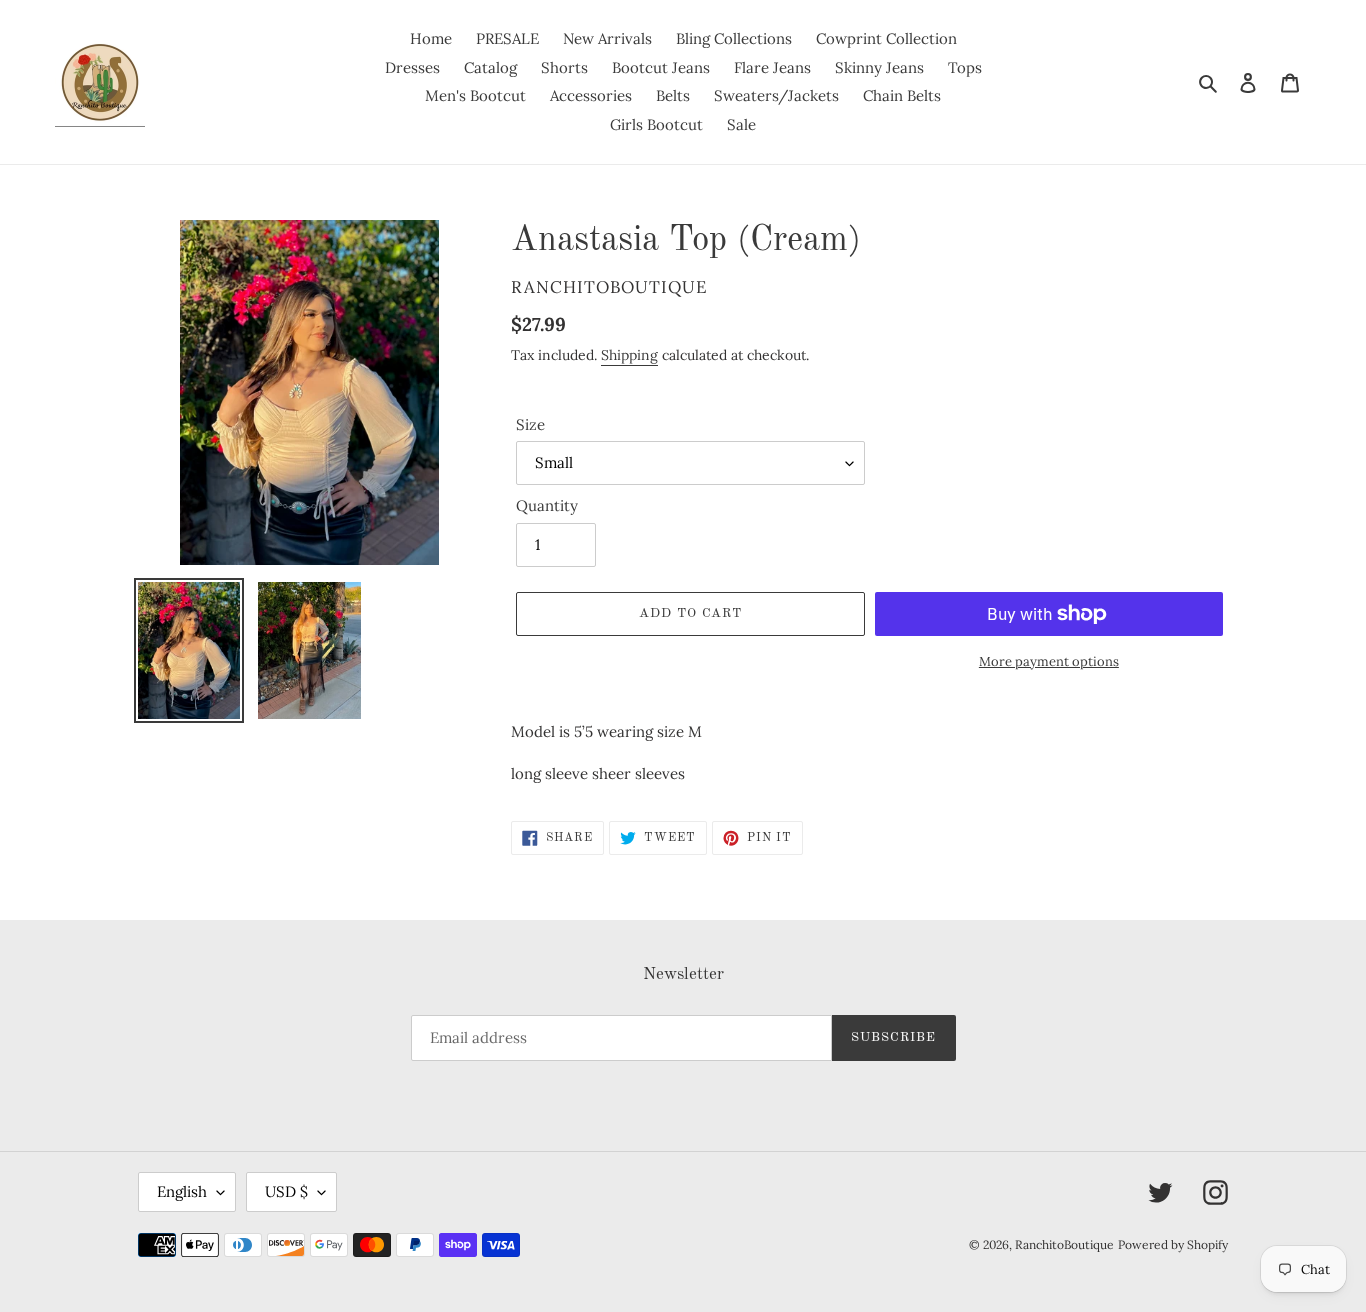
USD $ (286, 1191)
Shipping (629, 355)
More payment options (1049, 661)
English (182, 1191)
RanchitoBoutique (1064, 1244)
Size (530, 424)
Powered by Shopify (1173, 1244)
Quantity (547, 505)
